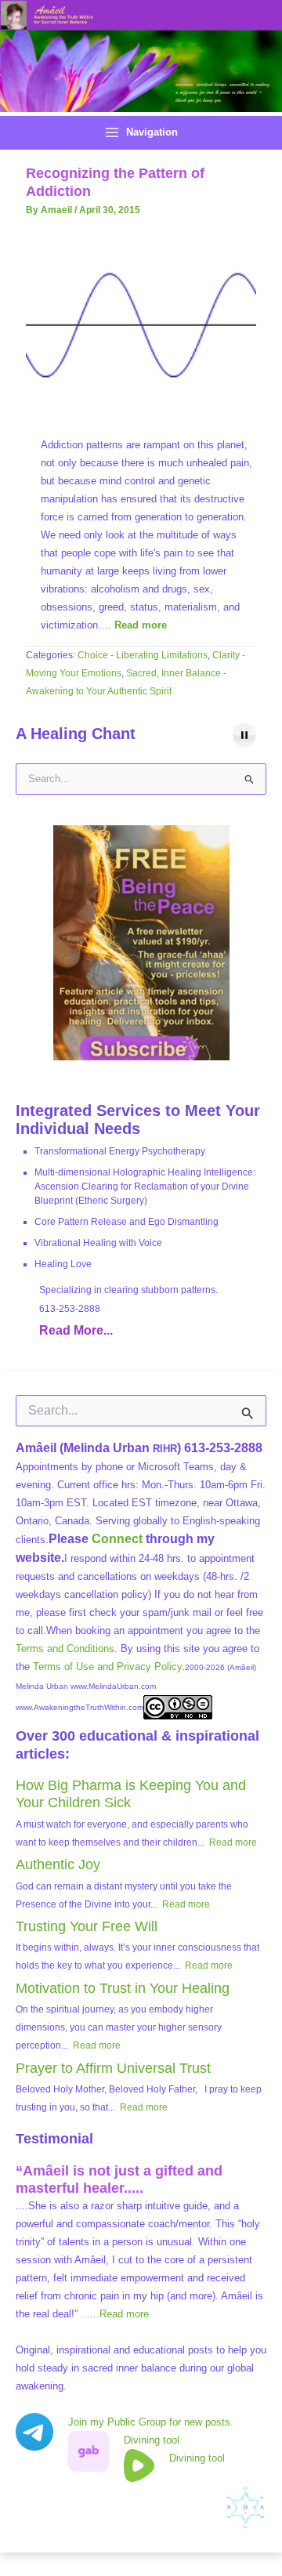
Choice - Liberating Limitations (143, 655)
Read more (141, 625)
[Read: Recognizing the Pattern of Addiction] (141, 323)
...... (115, 2314)
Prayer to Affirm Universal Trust (113, 2068)
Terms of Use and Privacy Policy (107, 1667)
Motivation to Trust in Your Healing (123, 1988)
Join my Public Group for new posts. (151, 2422)
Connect (117, 1539)
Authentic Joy (58, 1864)
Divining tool (152, 2440)
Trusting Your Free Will (87, 1926)
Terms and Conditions (65, 1648)
